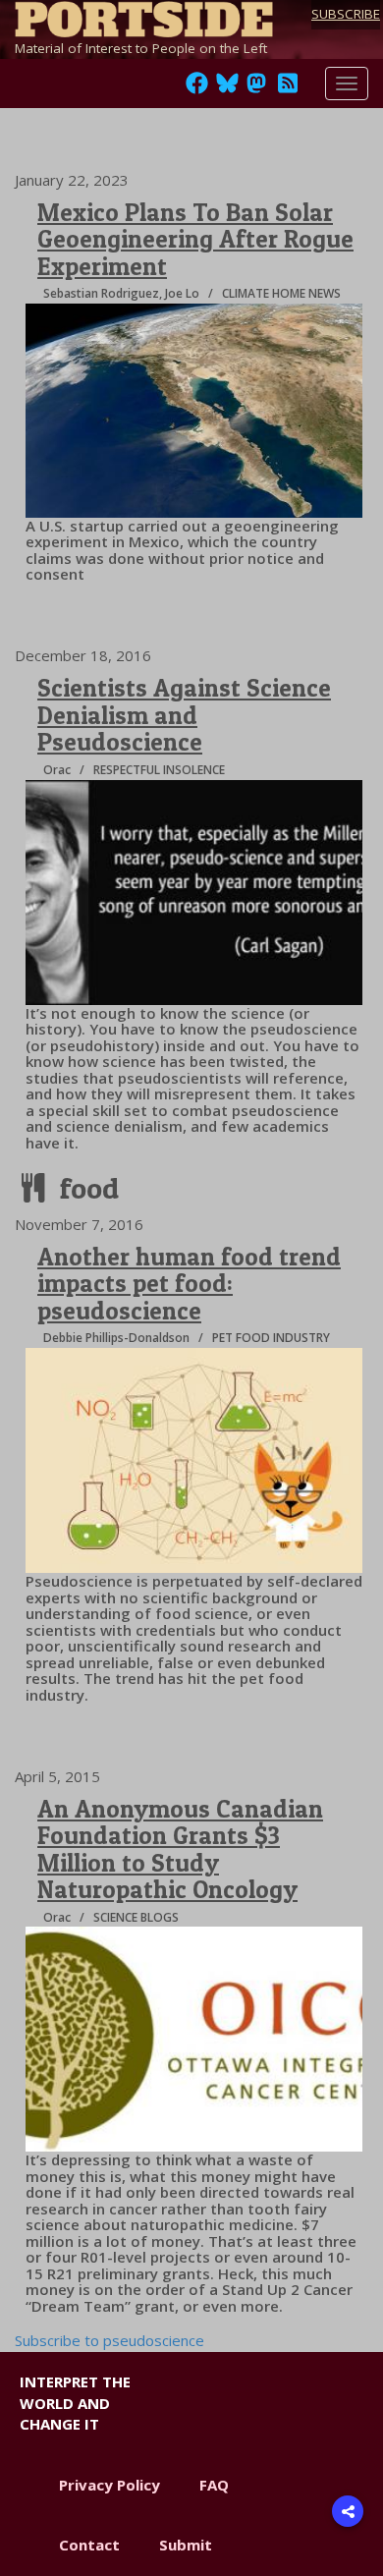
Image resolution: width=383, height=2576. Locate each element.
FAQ (214, 2485)
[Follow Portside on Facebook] (197, 88)
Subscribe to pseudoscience (109, 2340)
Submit (186, 2545)
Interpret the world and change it (75, 2403)
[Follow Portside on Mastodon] (256, 88)
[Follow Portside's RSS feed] (288, 88)
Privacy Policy (109, 2485)
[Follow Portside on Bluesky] (229, 88)
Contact (89, 2545)
